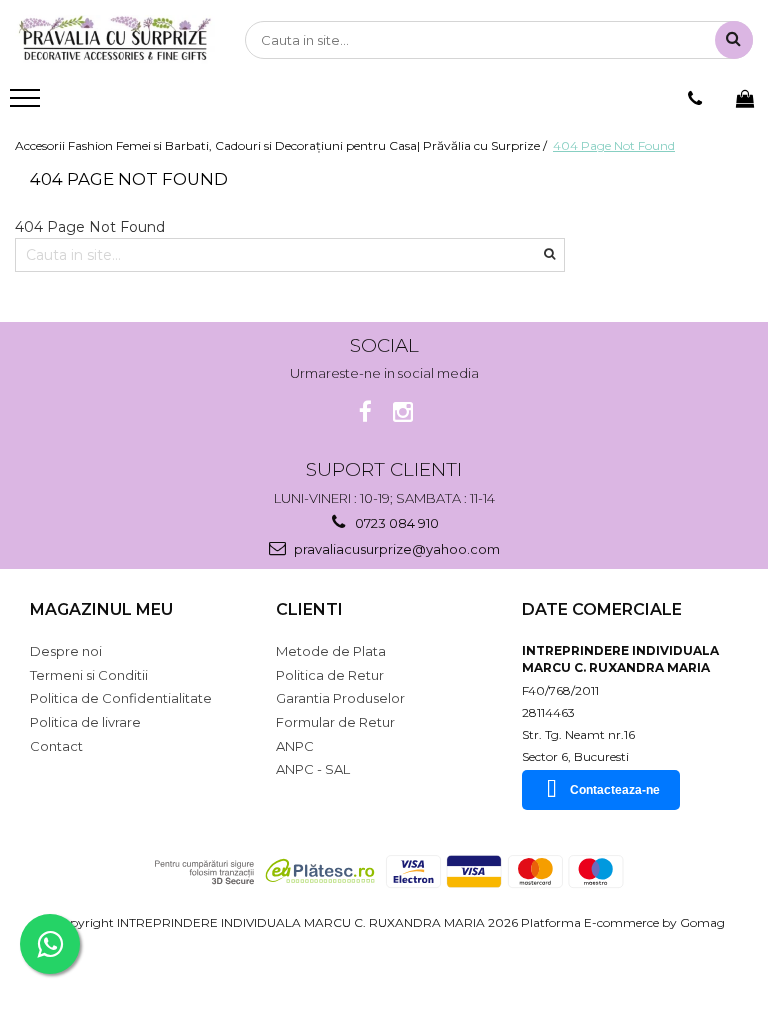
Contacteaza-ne (615, 790)
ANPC (295, 746)
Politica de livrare (85, 722)
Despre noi (66, 651)
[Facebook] (365, 412)
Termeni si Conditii (89, 675)
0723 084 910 (395, 523)
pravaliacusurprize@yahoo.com (395, 549)
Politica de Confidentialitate (121, 698)
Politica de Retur (330, 675)
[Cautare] (734, 40)
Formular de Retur (335, 722)
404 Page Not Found (614, 145)
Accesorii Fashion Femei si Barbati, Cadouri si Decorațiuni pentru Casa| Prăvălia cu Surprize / (282, 145)
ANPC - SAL (313, 769)
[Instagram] (403, 412)
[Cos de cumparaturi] (745, 99)
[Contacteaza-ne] (695, 99)
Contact (56, 746)
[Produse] (27, 104)
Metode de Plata (331, 651)
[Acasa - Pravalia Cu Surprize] (115, 39)
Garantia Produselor (340, 698)
